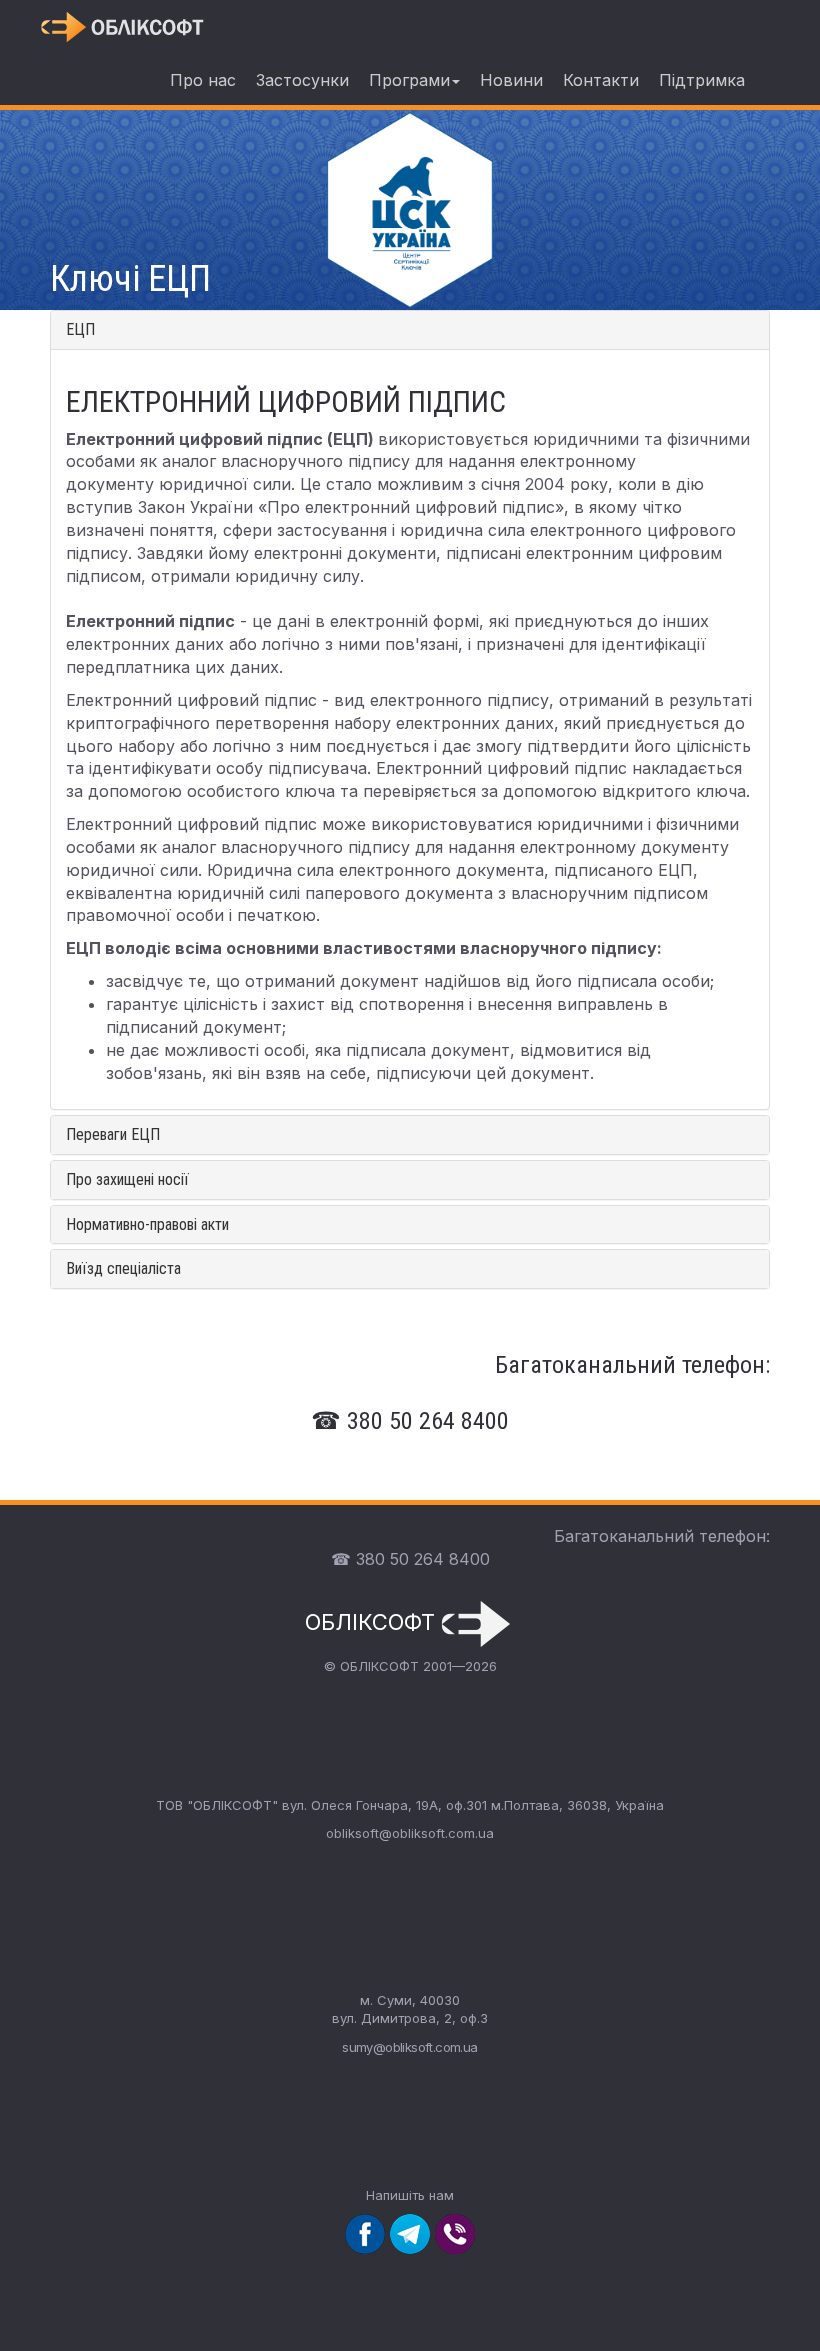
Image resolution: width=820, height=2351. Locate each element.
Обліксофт (373, 1622)
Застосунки (302, 80)
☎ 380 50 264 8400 (410, 1559)
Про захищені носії (127, 1179)
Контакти (601, 80)
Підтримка (702, 80)
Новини (511, 80)
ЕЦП (80, 329)
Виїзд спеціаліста (123, 1268)
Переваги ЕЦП (113, 1134)
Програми (409, 80)
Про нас (203, 80)
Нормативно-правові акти (147, 1224)
